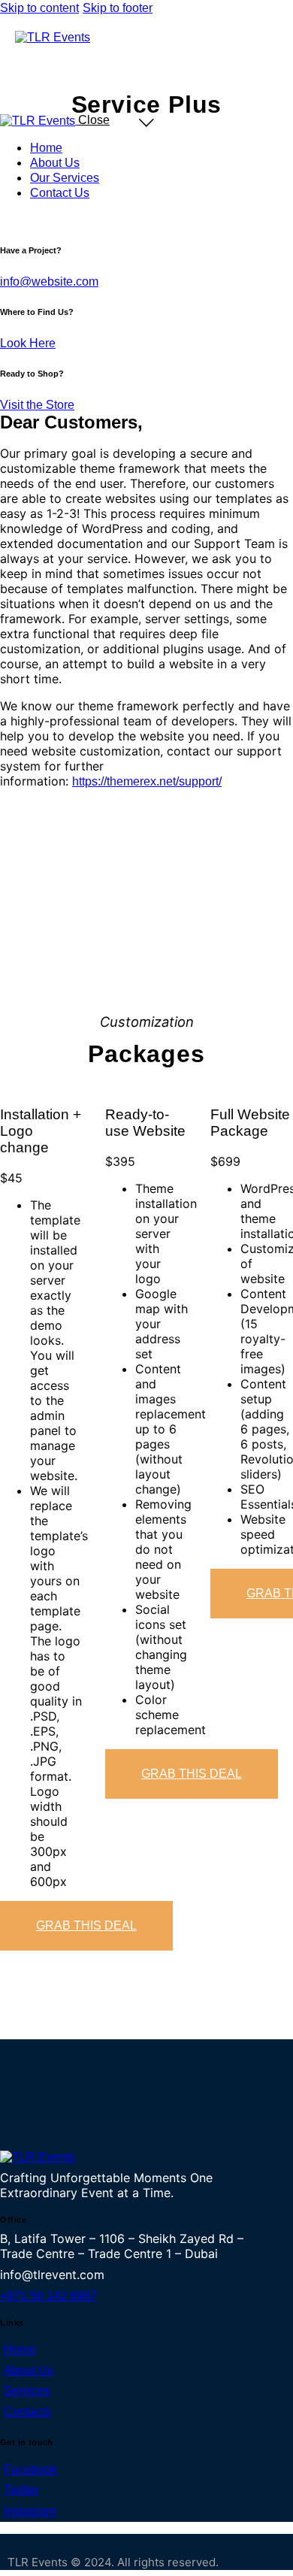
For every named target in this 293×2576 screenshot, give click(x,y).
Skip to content (39, 8)
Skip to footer (118, 8)
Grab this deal (86, 1925)
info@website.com (49, 282)
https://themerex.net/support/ (147, 781)
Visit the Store (37, 405)
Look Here (28, 343)
